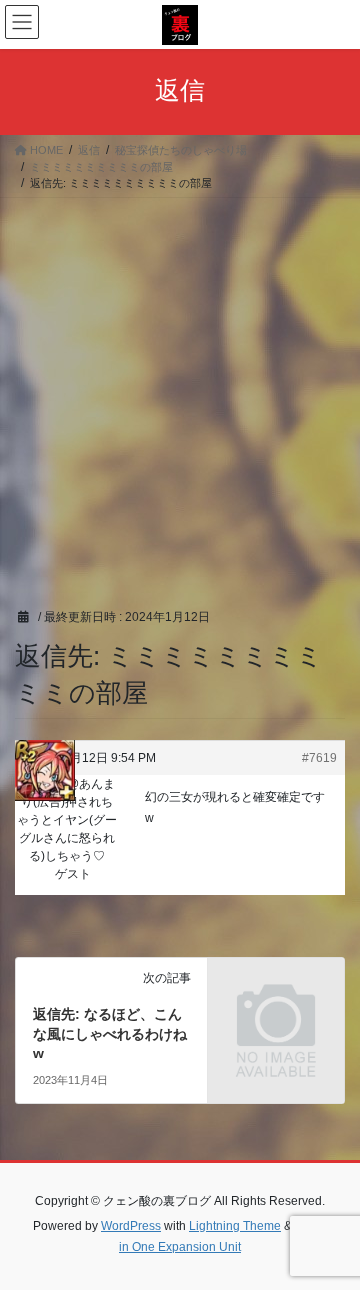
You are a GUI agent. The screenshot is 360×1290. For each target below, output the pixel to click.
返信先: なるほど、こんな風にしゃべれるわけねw (110, 1033)
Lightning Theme (235, 1226)
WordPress (131, 1226)
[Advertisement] (180, 388)
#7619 (319, 758)
